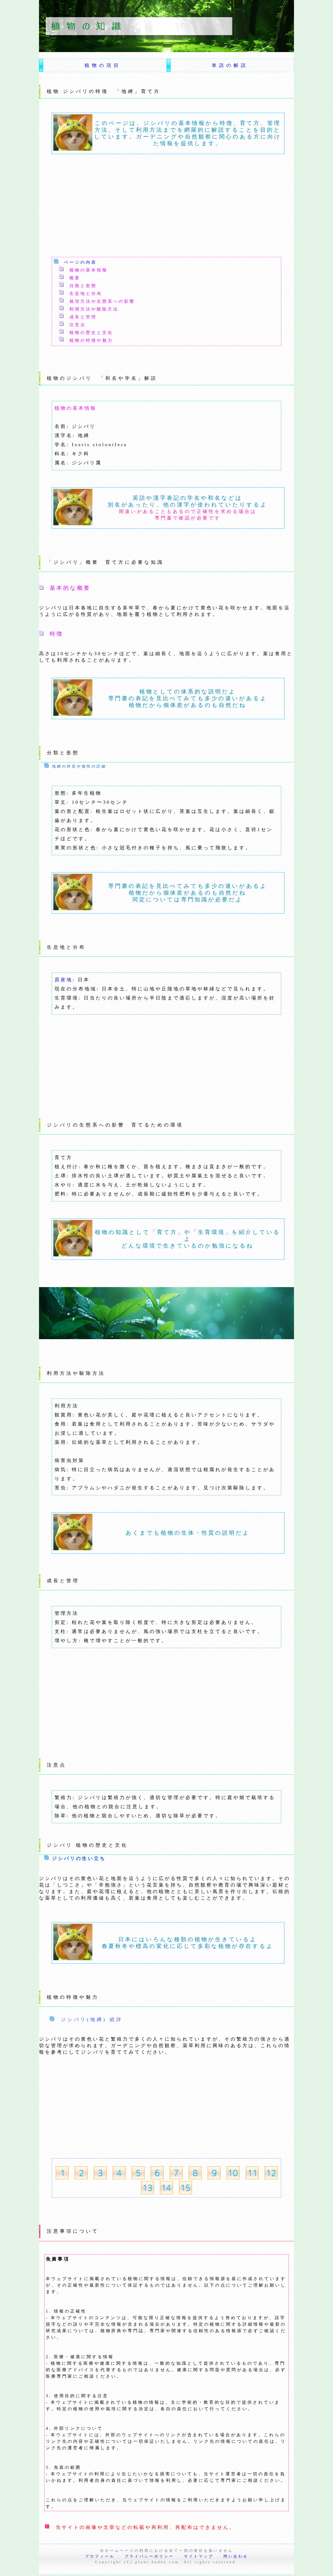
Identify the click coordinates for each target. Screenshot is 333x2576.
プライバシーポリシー (149, 2556)
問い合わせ (236, 2556)
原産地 (64, 980)
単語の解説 (230, 65)
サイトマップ (199, 2556)
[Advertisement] (137, 206)
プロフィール (100, 2556)
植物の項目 (103, 65)
